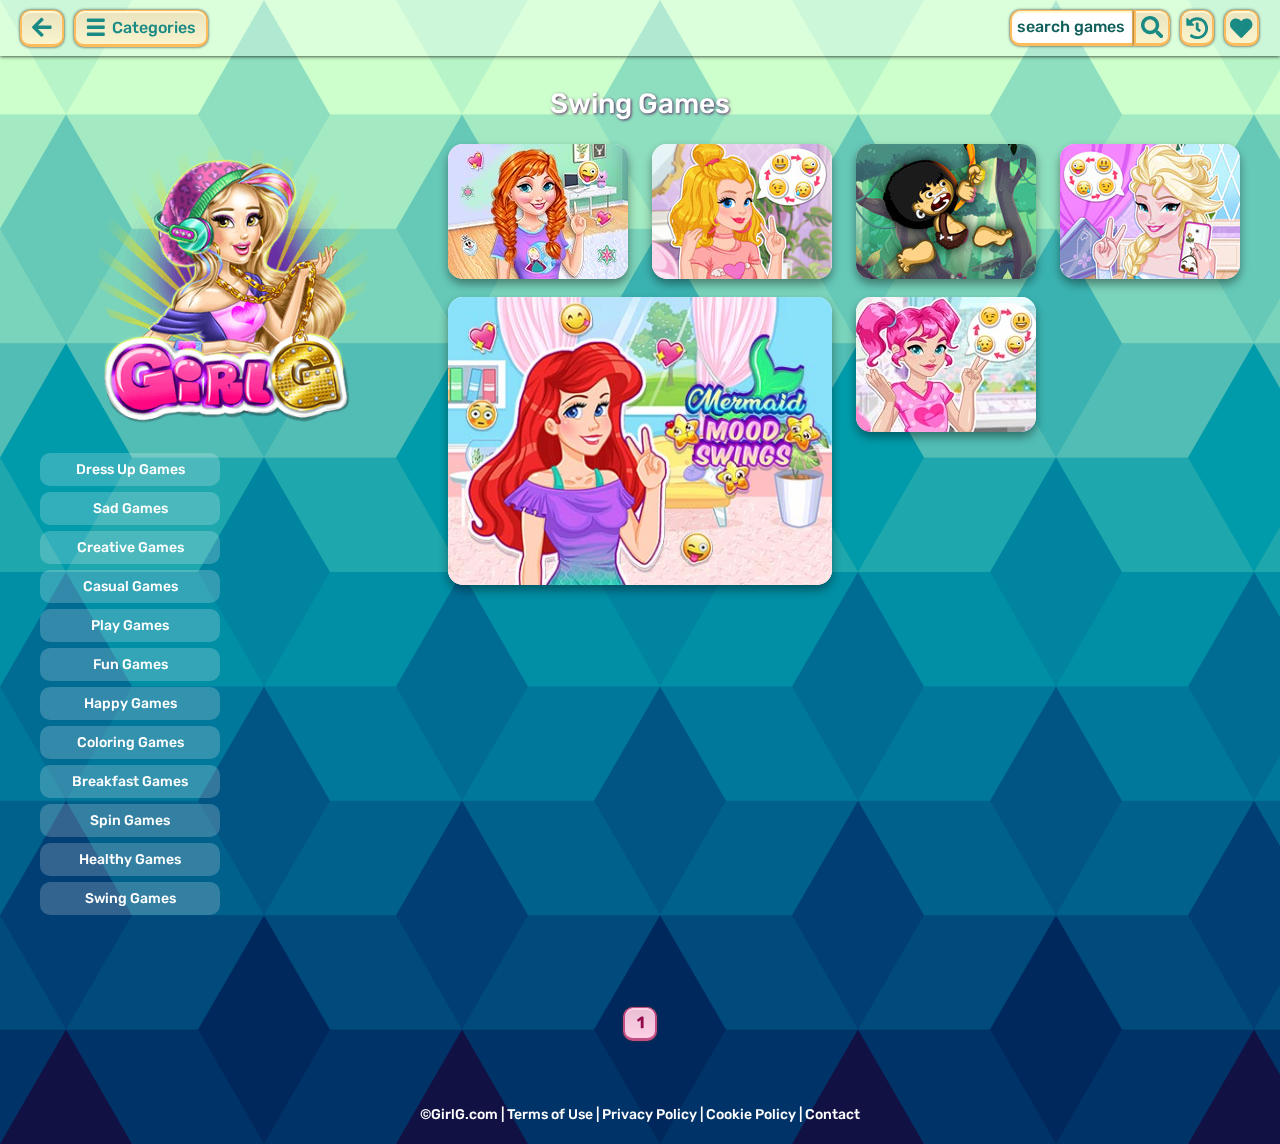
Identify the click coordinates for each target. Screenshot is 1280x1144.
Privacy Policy (649, 1114)
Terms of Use (550, 1114)
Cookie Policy (751, 1114)
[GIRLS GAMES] (232, 288)
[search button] (1152, 28)
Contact (832, 1114)
